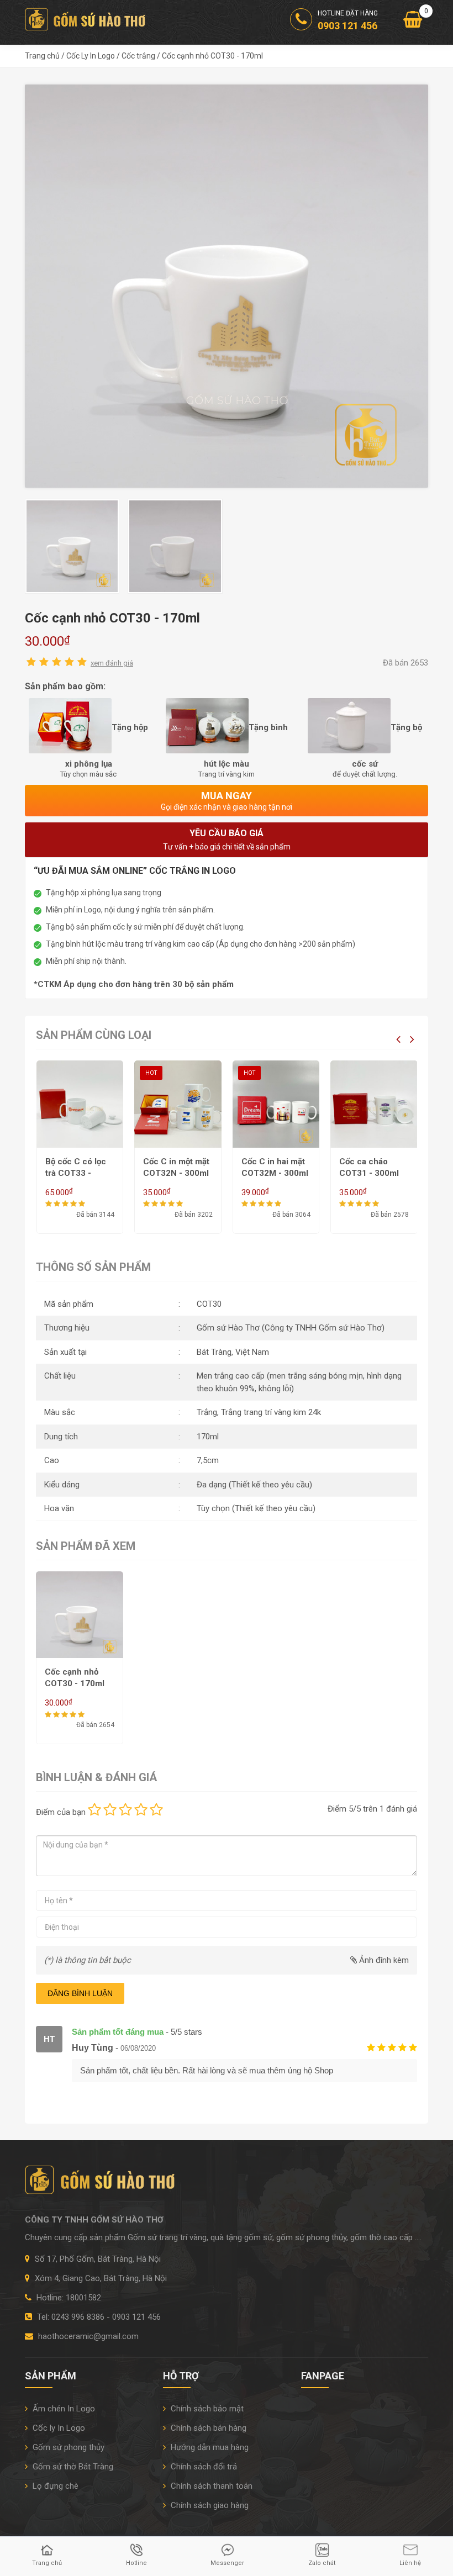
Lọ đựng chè (54, 2486)
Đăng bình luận (80, 1993)
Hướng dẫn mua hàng (209, 2447)
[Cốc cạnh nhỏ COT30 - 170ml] (227, 286)
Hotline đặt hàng (348, 20)
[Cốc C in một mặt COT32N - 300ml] (80, 1104)
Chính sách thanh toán (210, 2486)
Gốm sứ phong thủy (67, 2447)
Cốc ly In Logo (58, 2428)
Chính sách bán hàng (207, 2428)
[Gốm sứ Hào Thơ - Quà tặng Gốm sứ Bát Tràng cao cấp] (87, 19)
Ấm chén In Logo (63, 2409)
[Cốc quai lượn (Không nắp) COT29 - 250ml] (374, 1104)
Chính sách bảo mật (206, 2409)
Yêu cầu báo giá (227, 840)
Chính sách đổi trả (203, 2467)
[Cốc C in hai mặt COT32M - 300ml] (178, 1104)
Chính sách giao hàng (209, 2505)
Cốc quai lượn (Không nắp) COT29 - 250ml (369, 1173)
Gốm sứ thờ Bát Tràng (72, 2467)
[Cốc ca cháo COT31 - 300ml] (276, 1104)
